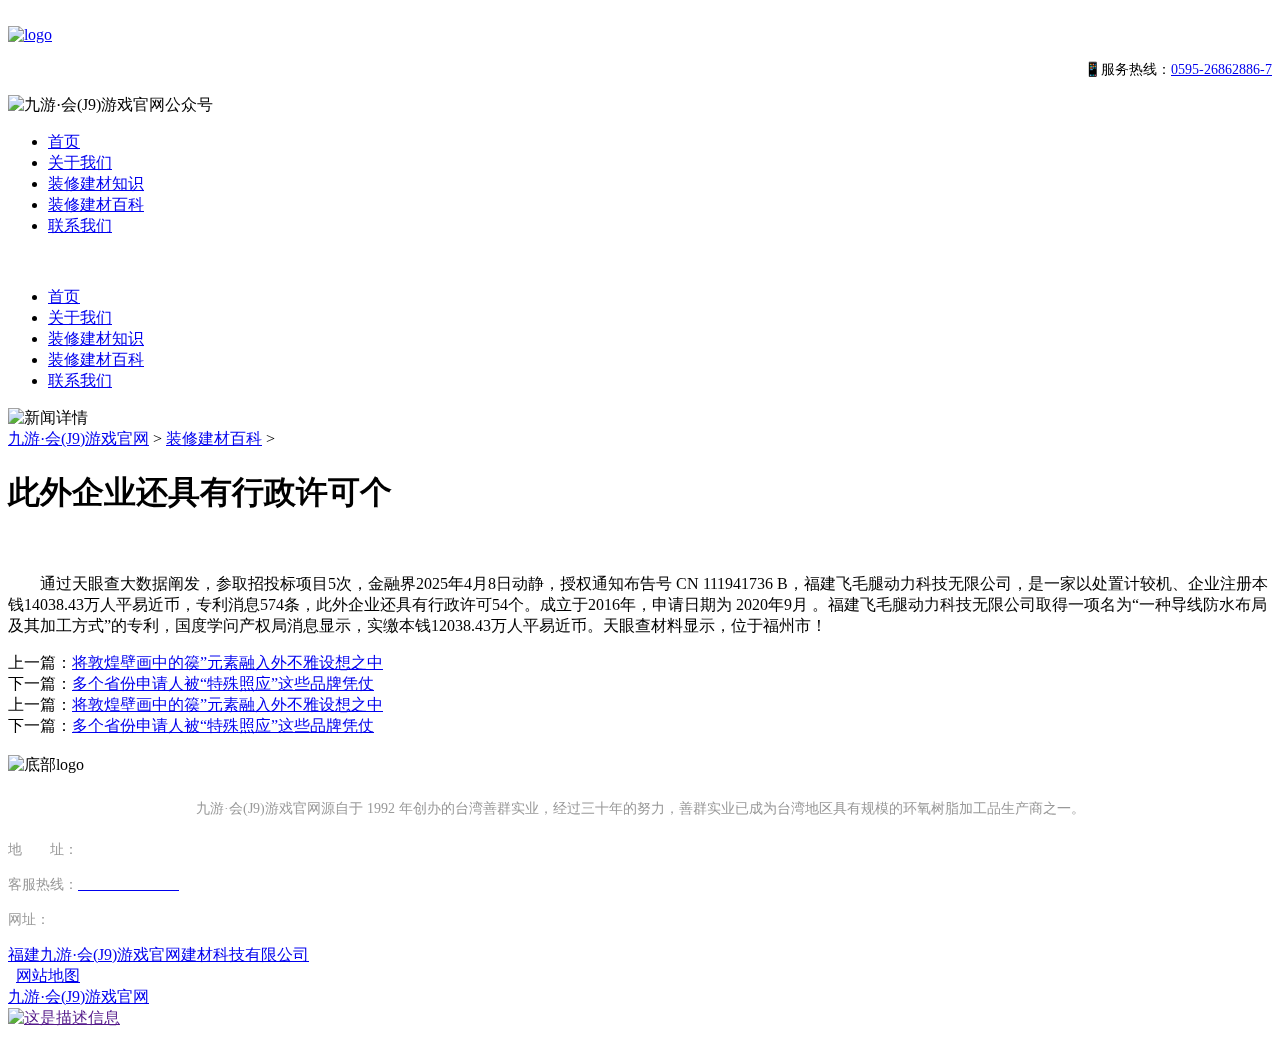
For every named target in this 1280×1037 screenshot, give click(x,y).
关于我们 (80, 162)
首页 (64, 141)
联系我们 (80, 225)
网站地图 (48, 975)
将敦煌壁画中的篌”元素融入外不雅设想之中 (227, 662)
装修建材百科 (96, 204)
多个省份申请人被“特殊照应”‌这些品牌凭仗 (223, 683)
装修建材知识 (96, 183)
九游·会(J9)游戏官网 (78, 438)
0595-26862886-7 (1221, 69)
